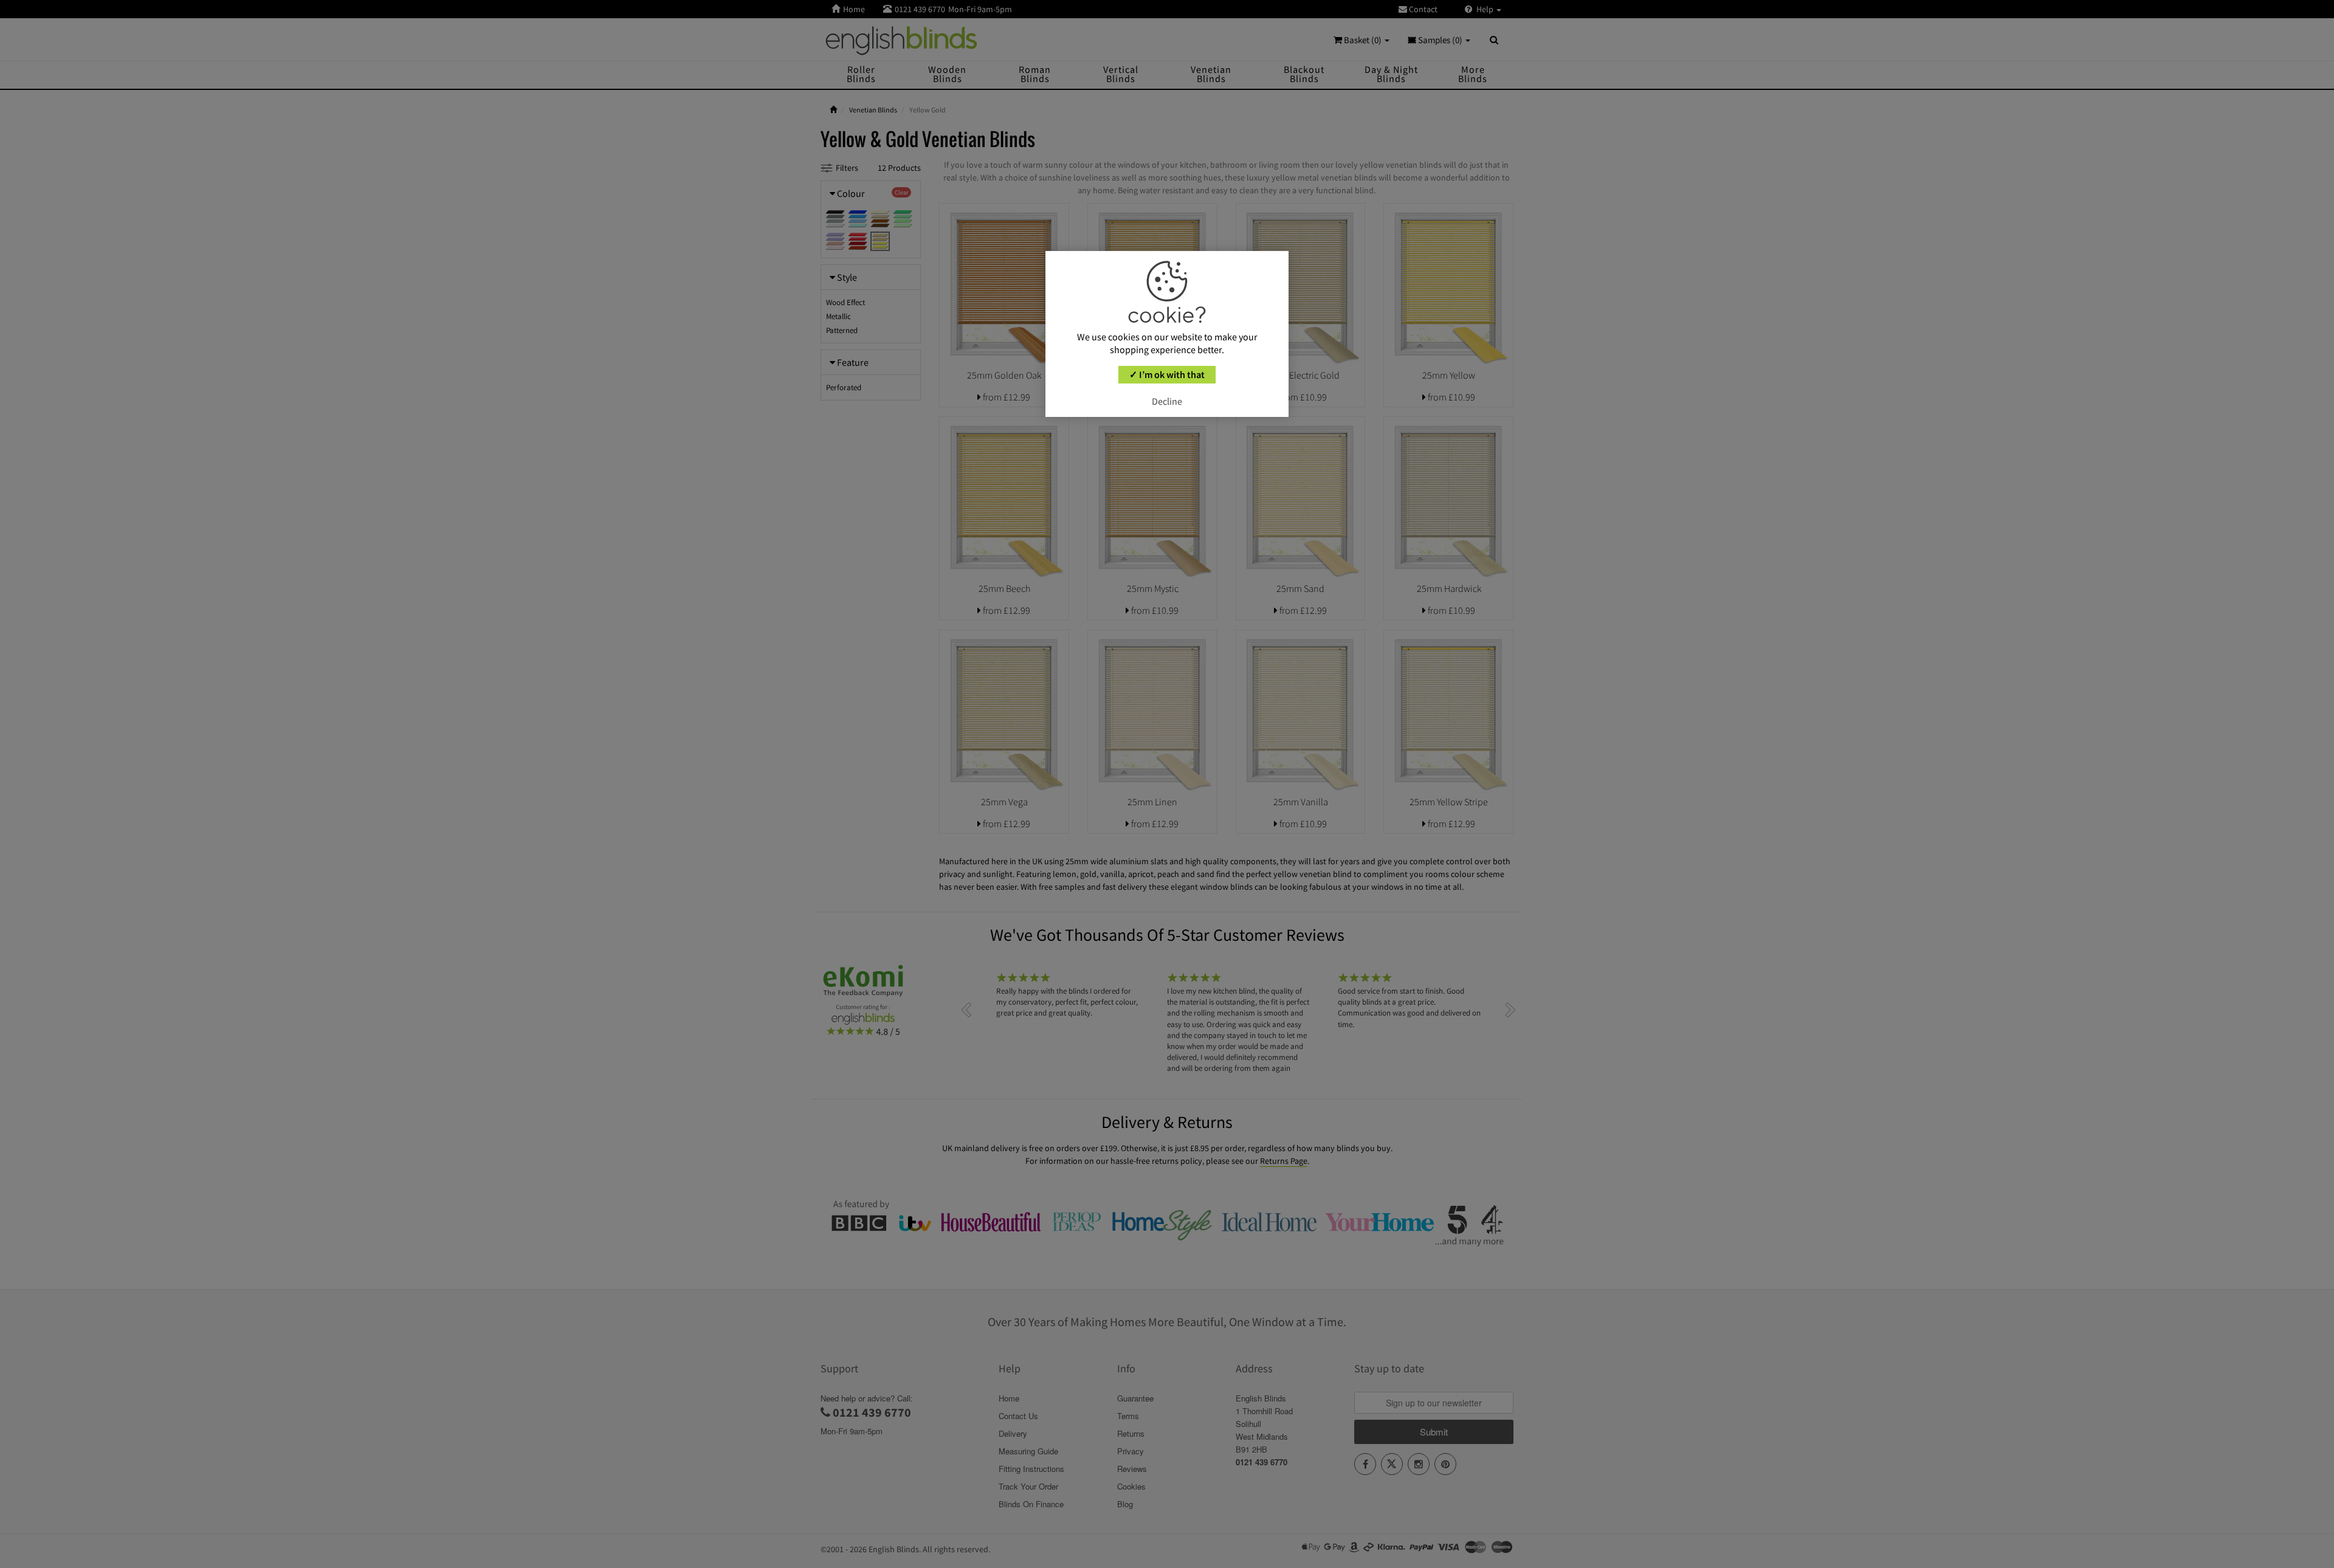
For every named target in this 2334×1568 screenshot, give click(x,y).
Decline (1167, 401)
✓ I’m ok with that (1167, 374)
